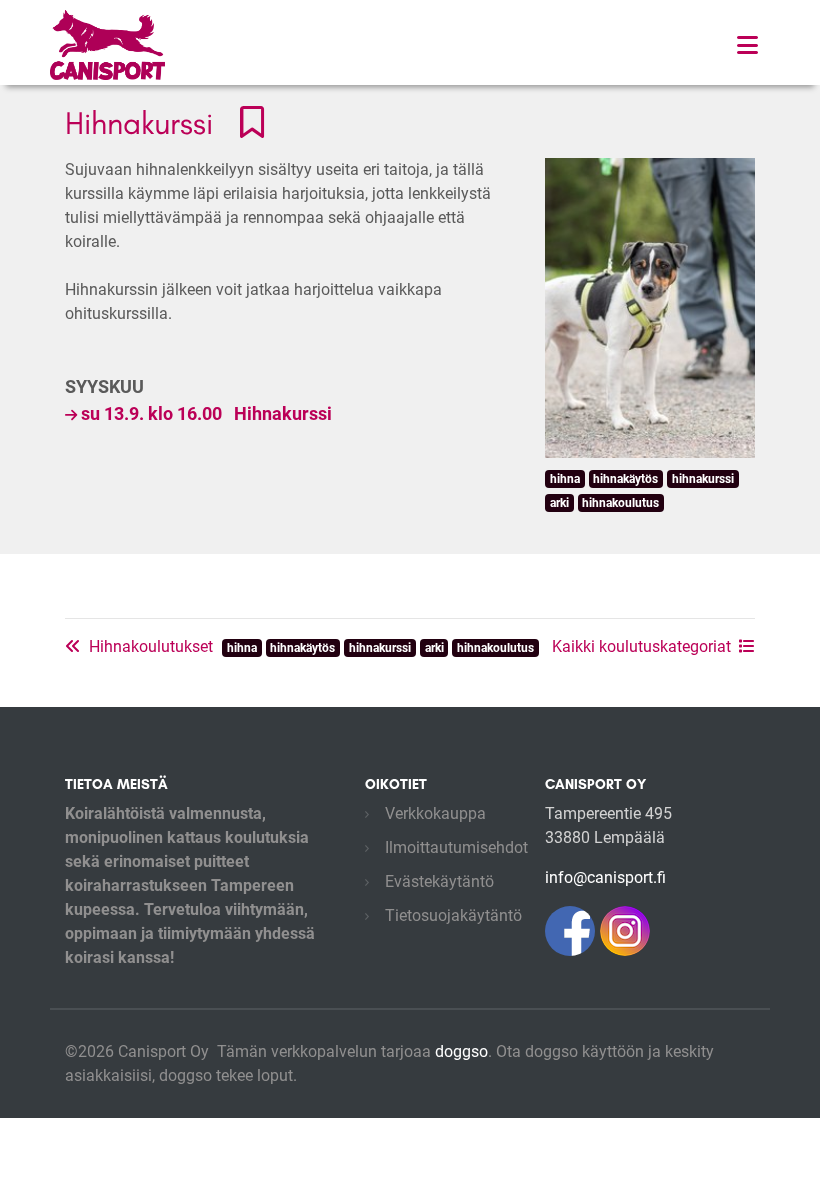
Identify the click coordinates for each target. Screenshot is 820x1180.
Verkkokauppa (435, 813)
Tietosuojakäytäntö (453, 915)
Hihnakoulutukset (151, 646)
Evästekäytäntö (439, 881)
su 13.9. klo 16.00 (206, 414)
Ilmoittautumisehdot (456, 847)
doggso (461, 1051)
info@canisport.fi (605, 877)
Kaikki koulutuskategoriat (641, 646)
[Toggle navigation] (747, 45)
